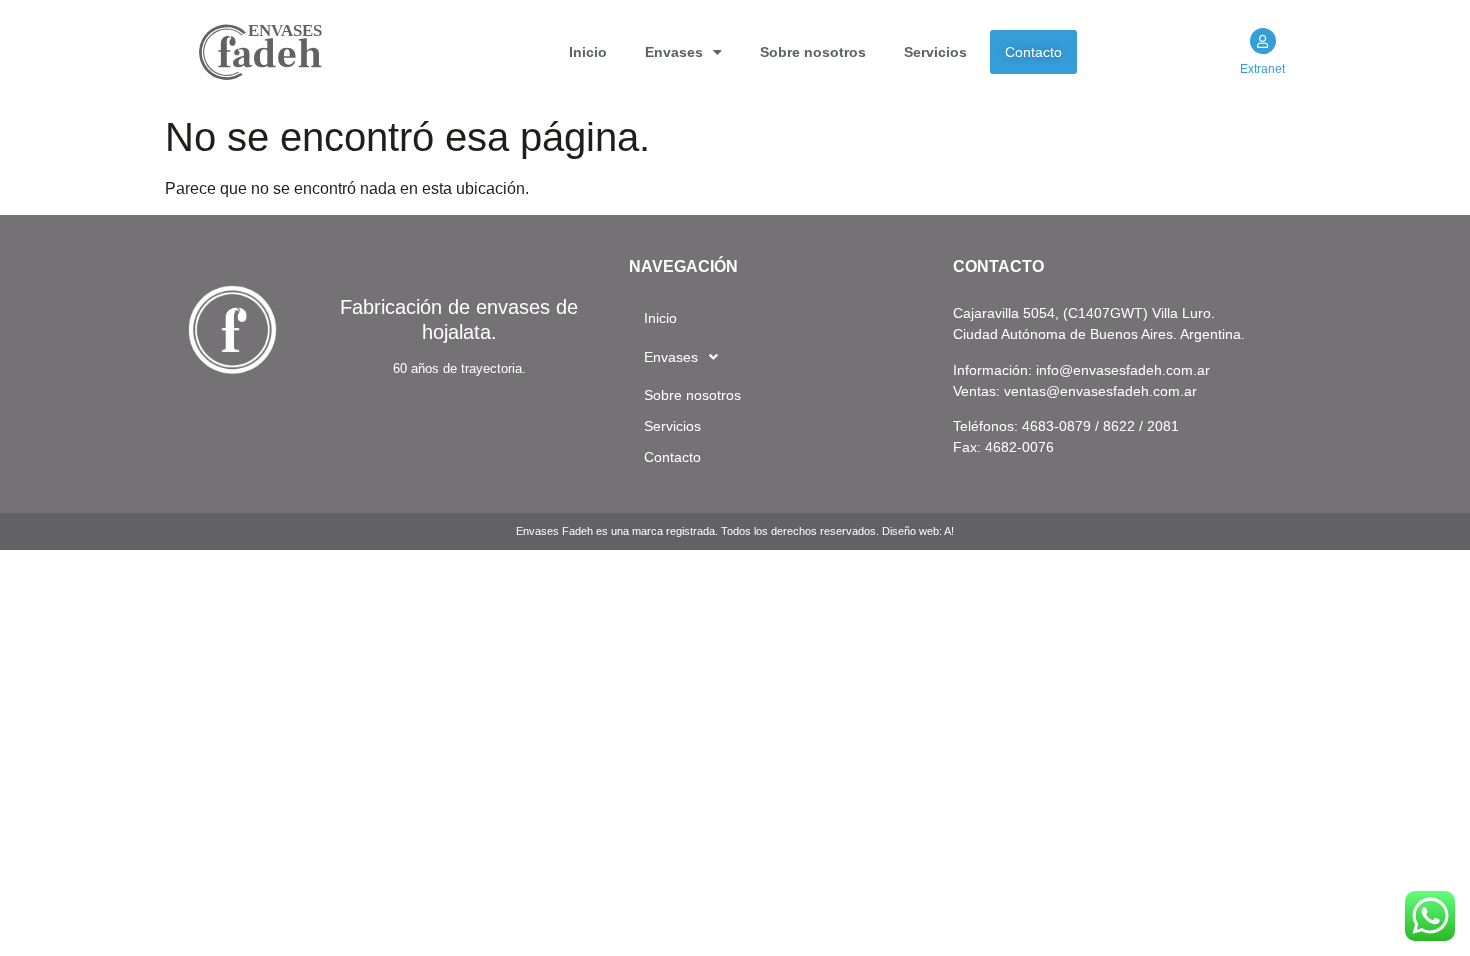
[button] (683, 52)
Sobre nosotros (813, 52)
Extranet (1262, 69)
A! (949, 531)
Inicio (588, 52)
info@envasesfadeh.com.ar (1123, 370)
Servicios (935, 52)
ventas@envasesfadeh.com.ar (1100, 391)
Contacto (1033, 52)
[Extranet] (1263, 41)
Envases (674, 52)
